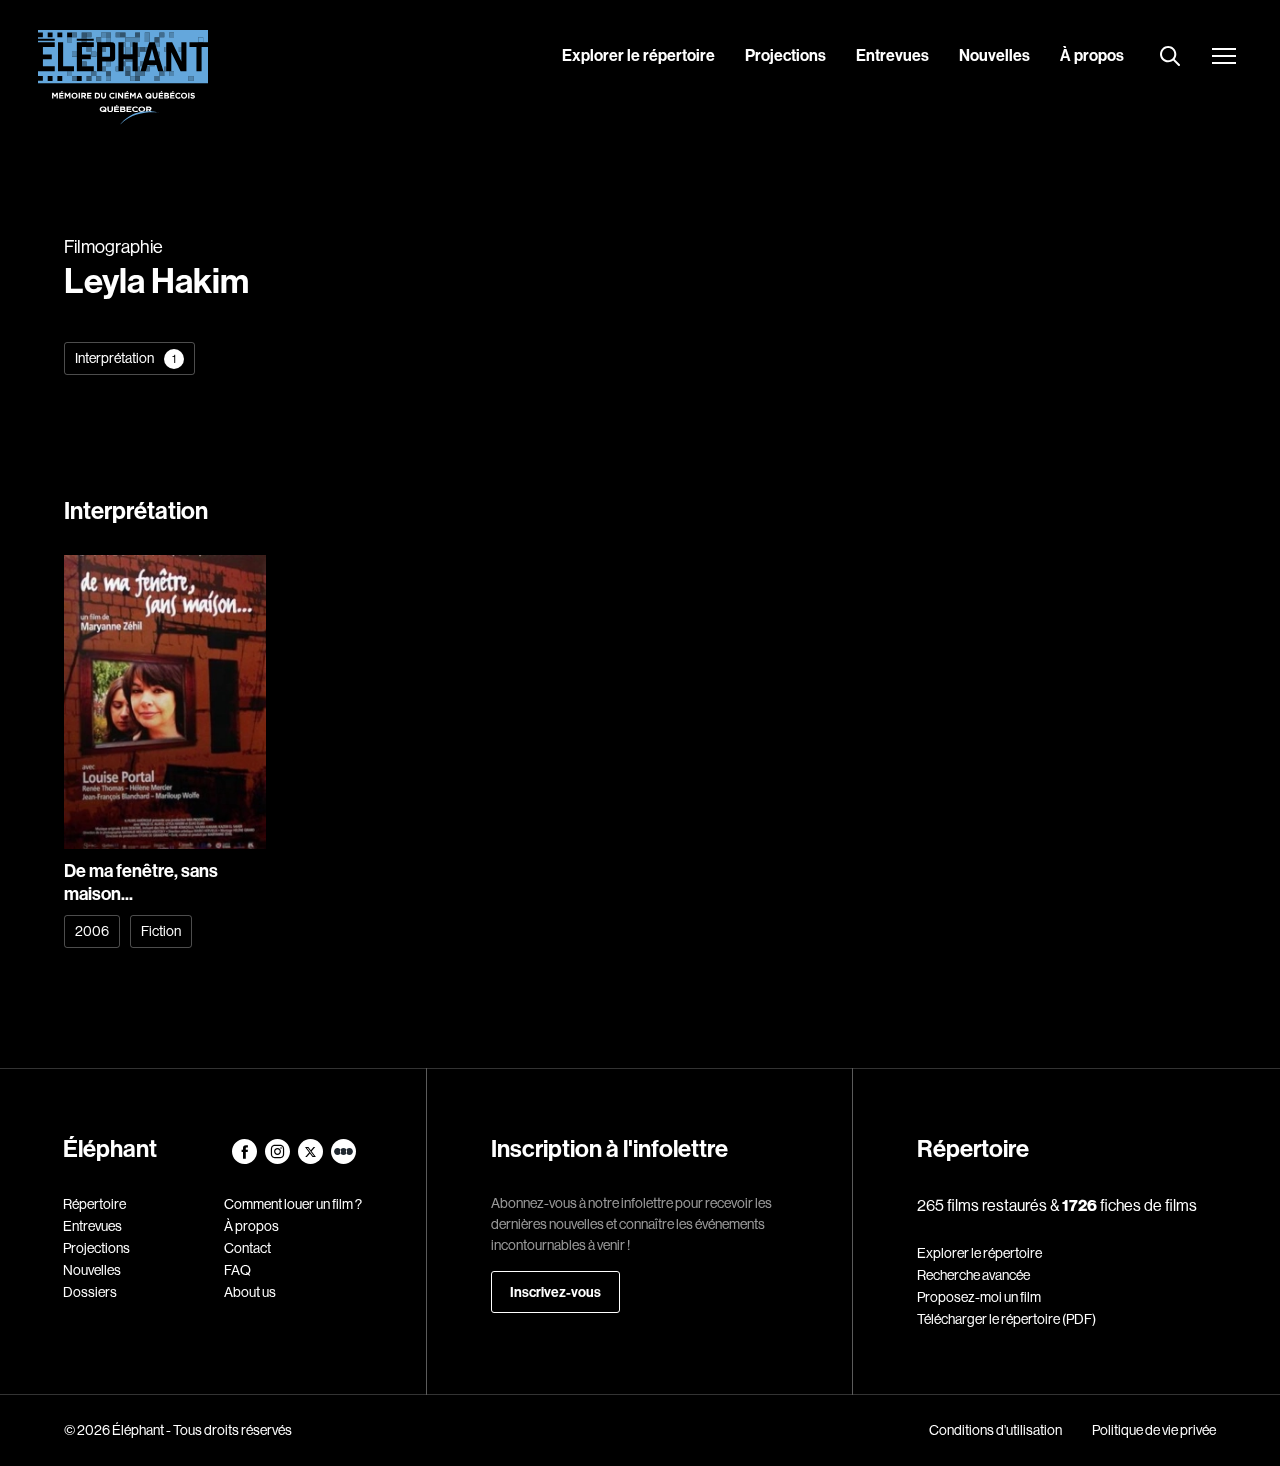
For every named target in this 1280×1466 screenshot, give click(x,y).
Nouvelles (994, 55)
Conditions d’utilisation (995, 1430)
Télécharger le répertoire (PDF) (1006, 1319)
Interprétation (125, 358)
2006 (92, 931)
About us (250, 1292)
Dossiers (90, 1292)
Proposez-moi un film (979, 1297)
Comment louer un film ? (293, 1204)
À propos (1092, 55)
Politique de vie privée (1154, 1430)
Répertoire (94, 1204)
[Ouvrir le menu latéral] (1224, 58)
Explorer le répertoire (638, 55)
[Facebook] (245, 1159)
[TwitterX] (311, 1159)
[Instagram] (278, 1159)
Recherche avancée (973, 1275)
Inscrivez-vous (555, 1292)
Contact (247, 1248)
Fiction (161, 931)
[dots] (343, 1159)
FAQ (237, 1270)
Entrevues (892, 55)
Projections (785, 55)
